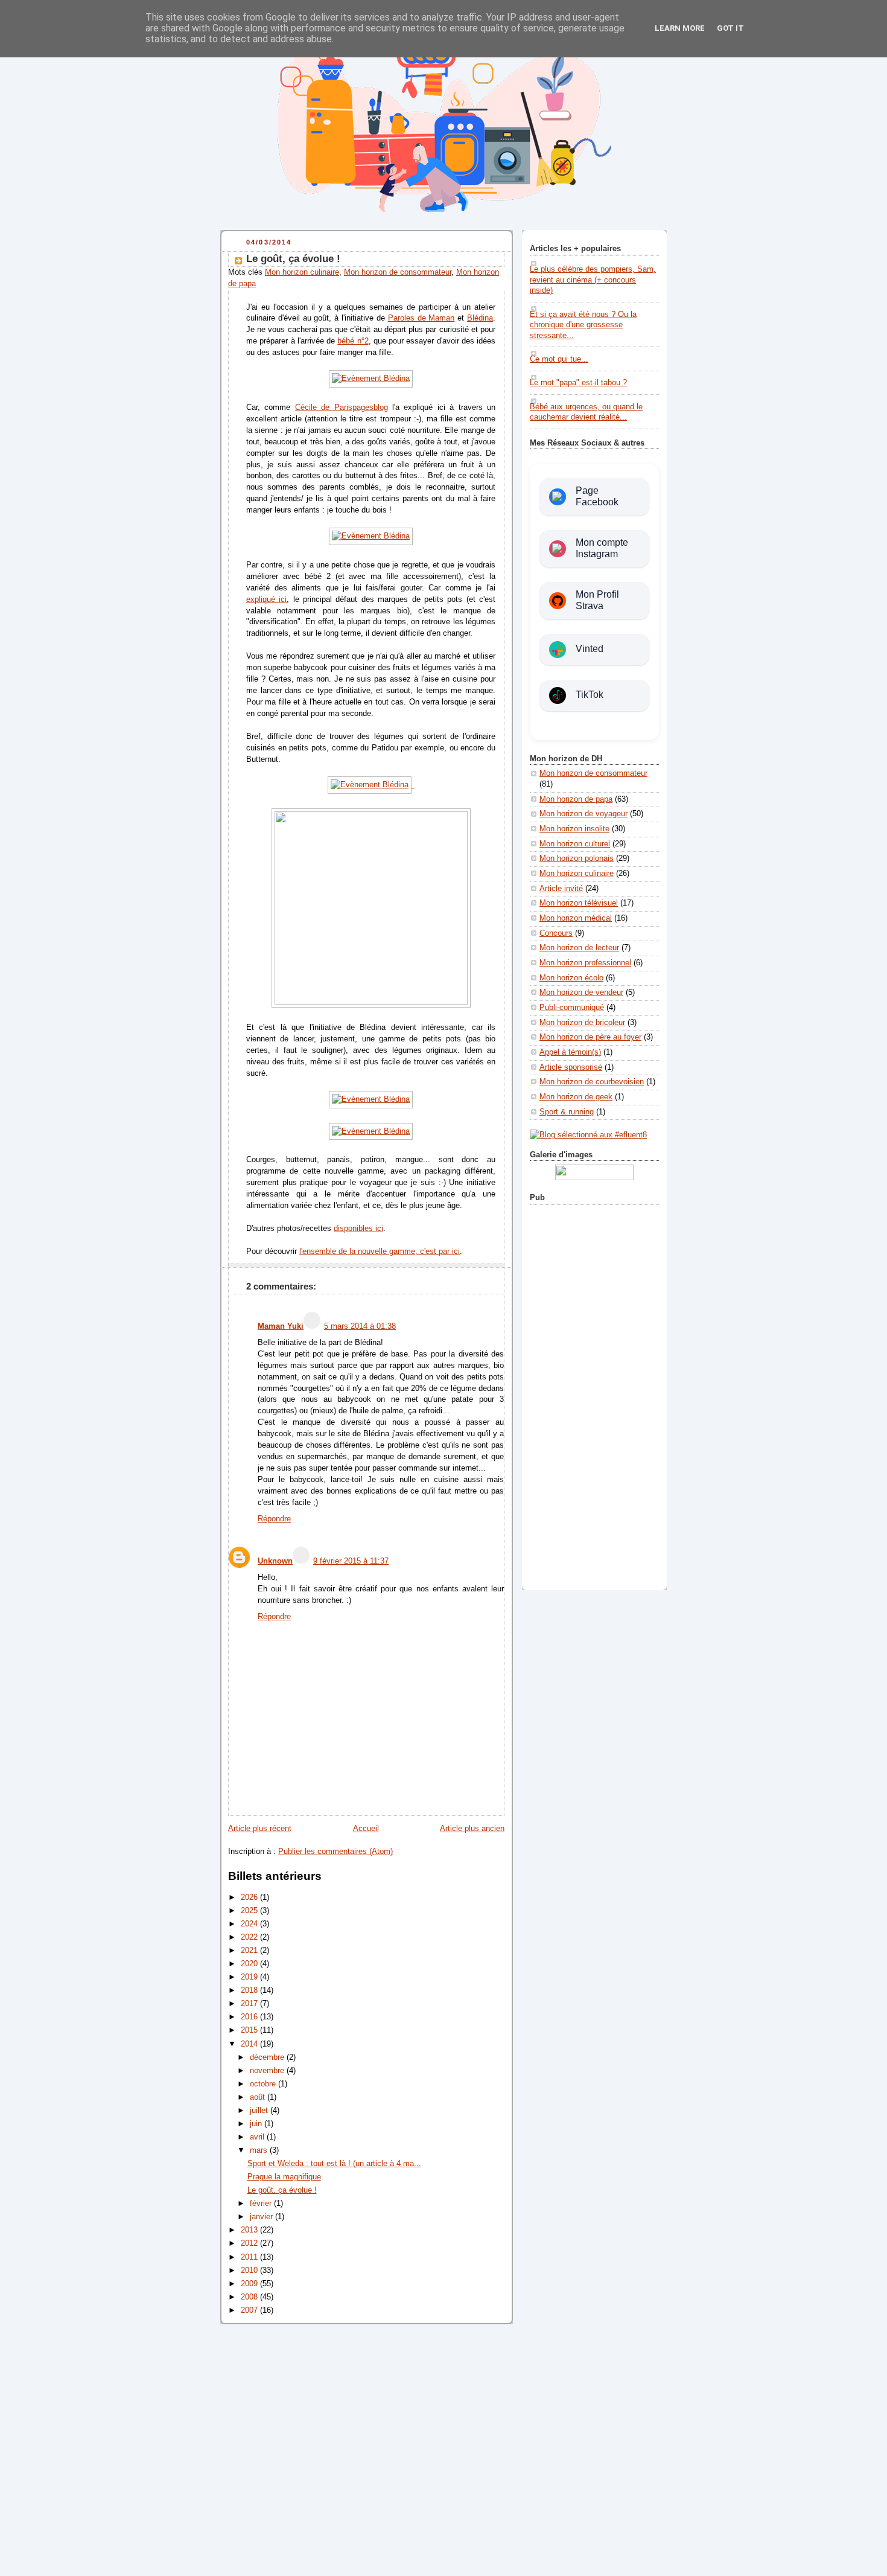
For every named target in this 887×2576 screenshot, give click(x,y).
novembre (268, 2071)
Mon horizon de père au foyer (590, 1037)
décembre (268, 2057)
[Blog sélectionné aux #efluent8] (588, 1135)
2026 (250, 1897)
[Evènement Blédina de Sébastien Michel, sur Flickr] (371, 379)
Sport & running (567, 1112)
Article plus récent (260, 1829)
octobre (264, 2084)
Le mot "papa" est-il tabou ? (578, 383)
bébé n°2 (353, 341)
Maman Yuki (281, 1326)
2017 (250, 2004)
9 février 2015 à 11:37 (351, 1561)
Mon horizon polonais (577, 858)
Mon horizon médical (576, 918)
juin (257, 2124)
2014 (250, 2044)
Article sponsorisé (571, 1067)
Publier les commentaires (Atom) (335, 1852)
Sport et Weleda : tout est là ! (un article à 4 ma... (334, 2164)
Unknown (275, 1561)
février (262, 2204)
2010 (250, 2271)
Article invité (561, 889)
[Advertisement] (594, 1395)
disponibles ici (358, 1229)
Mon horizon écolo (571, 978)
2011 (250, 2257)
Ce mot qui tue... (559, 359)
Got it (730, 28)
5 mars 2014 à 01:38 (360, 1326)
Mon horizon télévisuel (579, 903)
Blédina (480, 318)
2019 (250, 1977)
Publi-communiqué (572, 1008)
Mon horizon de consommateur (398, 272)
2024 (250, 1924)
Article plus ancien (472, 1829)
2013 (250, 2230)
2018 (250, 1990)
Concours (556, 933)
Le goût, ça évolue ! (293, 259)
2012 (250, 2243)
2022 (250, 1937)
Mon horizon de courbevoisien (592, 1082)
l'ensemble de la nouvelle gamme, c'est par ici (380, 1251)
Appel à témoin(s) (570, 1052)
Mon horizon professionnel (585, 963)
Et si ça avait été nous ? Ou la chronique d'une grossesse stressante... (583, 325)
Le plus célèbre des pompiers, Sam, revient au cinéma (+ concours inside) (593, 280)
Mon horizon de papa (576, 799)
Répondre (274, 1519)
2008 (250, 2297)
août (259, 2097)
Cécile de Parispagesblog (342, 407)
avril (258, 2137)
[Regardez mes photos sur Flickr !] (594, 1178)
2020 (250, 1964)
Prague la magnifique (284, 2177)
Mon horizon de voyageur (583, 814)
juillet (260, 2111)
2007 (250, 2310)
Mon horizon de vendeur (581, 992)
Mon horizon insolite (574, 829)
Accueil (366, 1829)
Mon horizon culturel (575, 844)
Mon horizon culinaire (302, 272)
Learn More (680, 28)
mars (260, 2150)
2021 (250, 1951)
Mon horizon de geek (576, 1097)
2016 (250, 2017)
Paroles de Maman (421, 318)
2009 (250, 2284)
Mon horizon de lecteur (579, 948)
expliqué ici (266, 599)
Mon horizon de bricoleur (582, 1023)
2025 (250, 1911)
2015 (250, 2030)
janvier (262, 2217)
